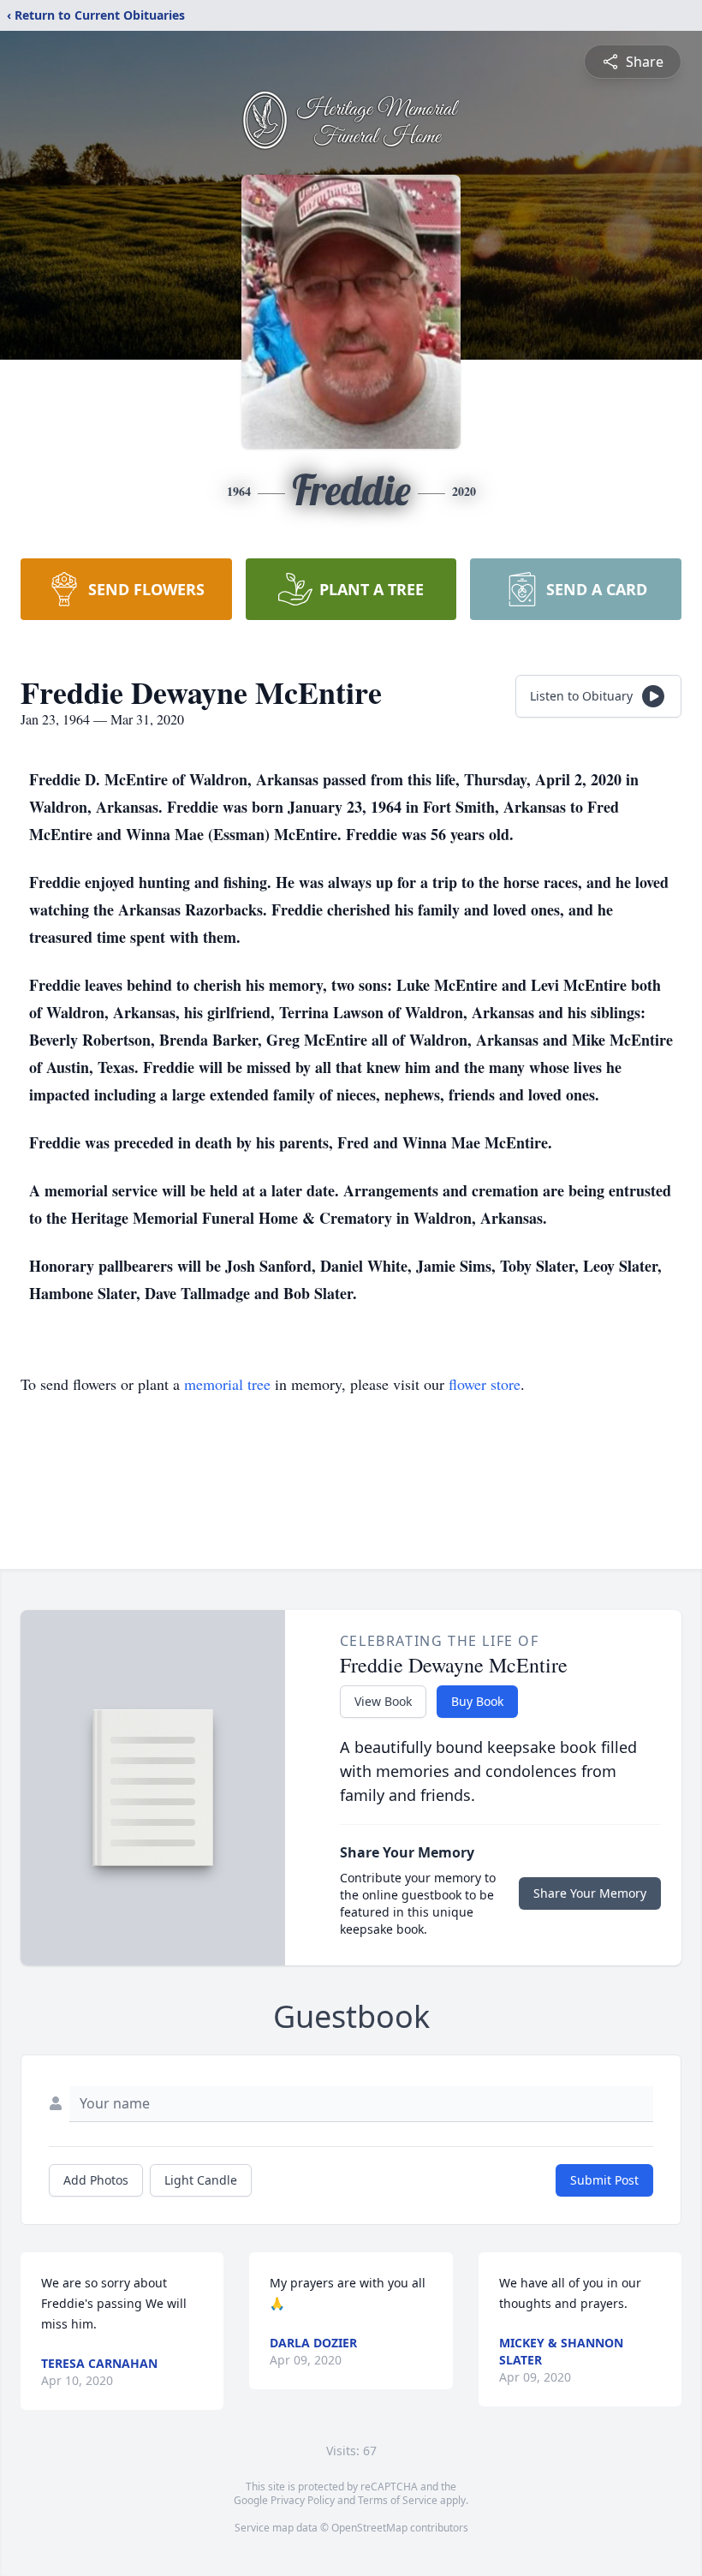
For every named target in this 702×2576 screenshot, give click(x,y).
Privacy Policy (303, 2500)
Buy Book (477, 1701)
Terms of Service (398, 2500)
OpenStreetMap (369, 2528)
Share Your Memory (590, 1893)
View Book (383, 1701)
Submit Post (604, 2180)
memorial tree (227, 1384)
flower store (485, 1384)
